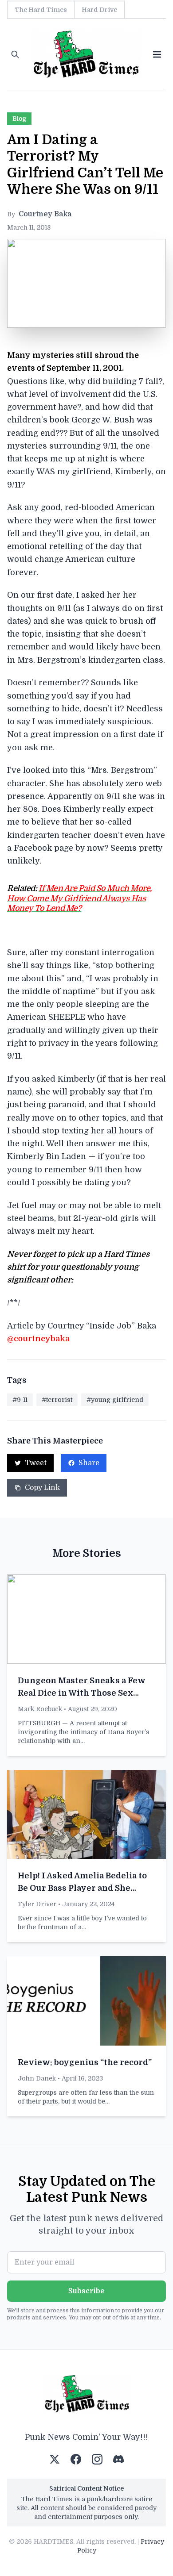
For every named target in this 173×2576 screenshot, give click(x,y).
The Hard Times (41, 10)
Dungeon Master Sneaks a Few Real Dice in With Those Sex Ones (82, 1693)
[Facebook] (76, 2459)
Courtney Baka (45, 214)
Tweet (36, 1463)
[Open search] (15, 54)
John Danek (37, 2078)
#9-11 (20, 1400)
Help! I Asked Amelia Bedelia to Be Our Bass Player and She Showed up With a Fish (82, 1888)
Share (89, 1463)
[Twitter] (55, 2459)
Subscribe (86, 2291)
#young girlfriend (115, 1400)
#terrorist (57, 1400)
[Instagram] (97, 2459)
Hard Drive (99, 10)
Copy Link (42, 1488)
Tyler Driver (37, 1904)
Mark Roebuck (40, 1709)
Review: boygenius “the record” (85, 2062)
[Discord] (118, 2459)
